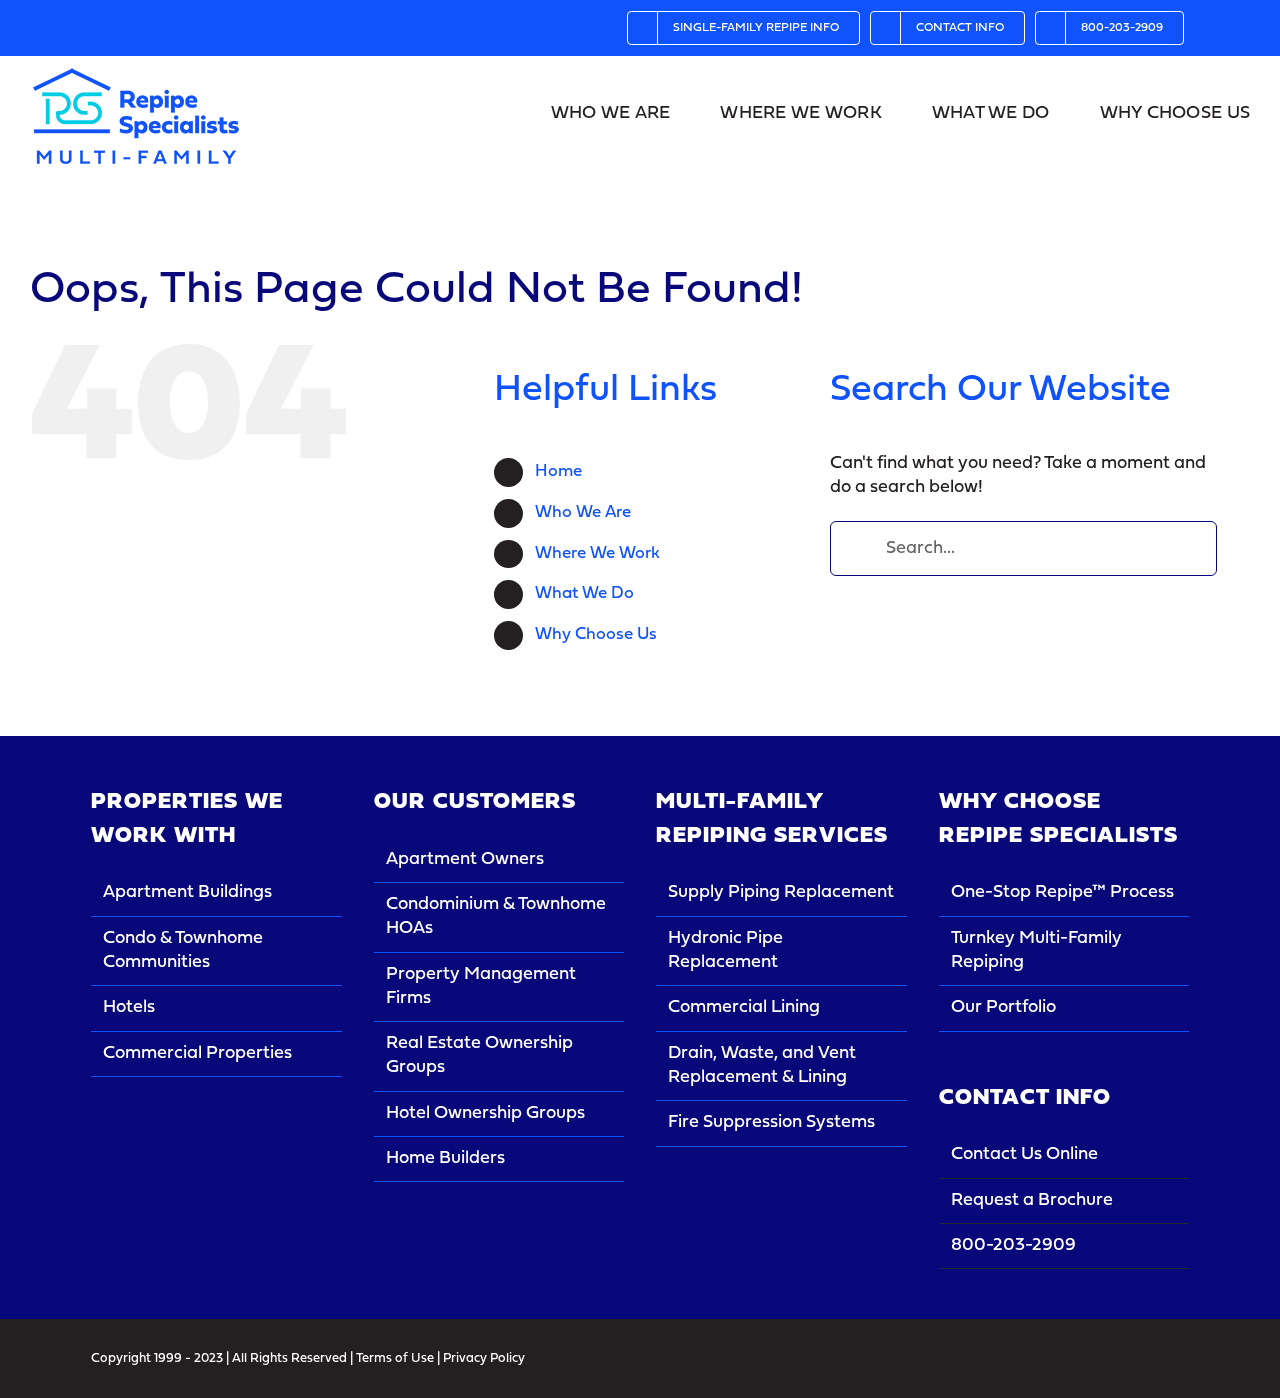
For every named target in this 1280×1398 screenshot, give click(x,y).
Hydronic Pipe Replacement (725, 950)
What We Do (584, 593)
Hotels (129, 1007)
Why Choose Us (596, 634)
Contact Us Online (1024, 1154)
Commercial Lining (744, 1007)
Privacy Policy (484, 1358)
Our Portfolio (1003, 1007)
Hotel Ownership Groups (485, 1113)
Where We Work (597, 553)
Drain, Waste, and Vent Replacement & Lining (762, 1065)
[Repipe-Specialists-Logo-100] (136, 74)
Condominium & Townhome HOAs (496, 916)
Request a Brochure (1032, 1200)
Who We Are (583, 512)
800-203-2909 (1013, 1245)
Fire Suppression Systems (771, 1122)
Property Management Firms (481, 986)
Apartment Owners (465, 859)
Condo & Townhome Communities (183, 950)
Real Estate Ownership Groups (479, 1055)
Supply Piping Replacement (781, 892)
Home (558, 471)
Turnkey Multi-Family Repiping (1036, 950)
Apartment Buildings (187, 892)
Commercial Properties (197, 1053)
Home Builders (445, 1158)
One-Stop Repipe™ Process (1062, 892)
